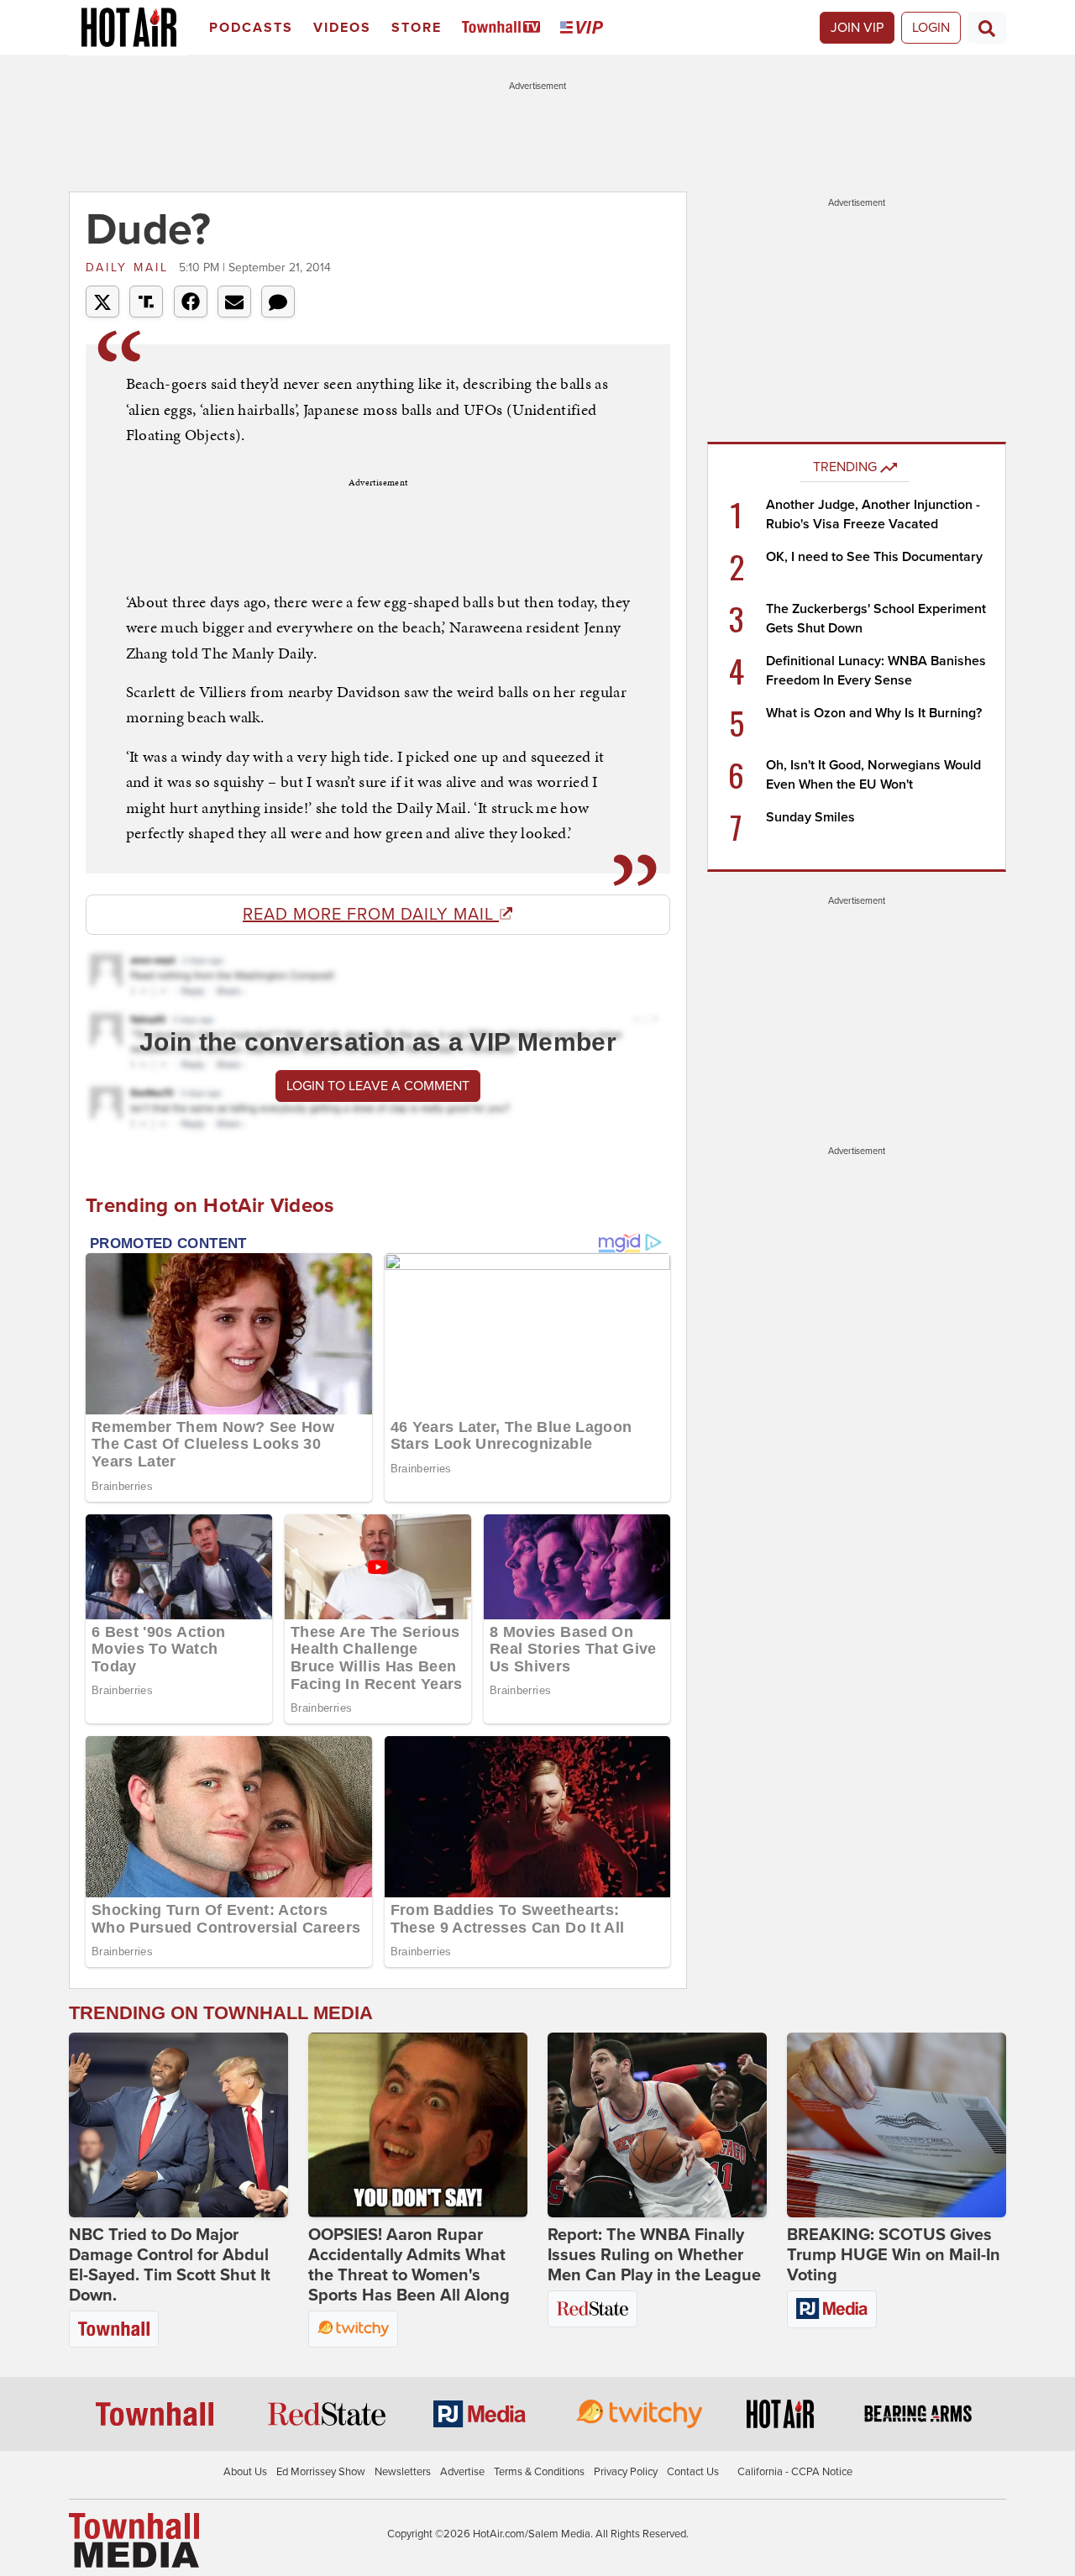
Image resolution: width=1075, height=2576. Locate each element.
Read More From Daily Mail (371, 915)
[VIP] (585, 28)
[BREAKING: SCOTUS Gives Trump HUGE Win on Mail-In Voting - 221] (897, 2125)
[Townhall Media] (134, 2539)
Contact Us (693, 2472)
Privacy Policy (626, 2472)
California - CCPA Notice (795, 2472)
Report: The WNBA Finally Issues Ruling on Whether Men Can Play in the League (654, 2255)
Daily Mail (130, 268)
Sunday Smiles (810, 817)
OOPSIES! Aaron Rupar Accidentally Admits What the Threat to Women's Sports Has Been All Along (409, 2265)
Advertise (462, 2472)
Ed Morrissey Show (321, 2472)
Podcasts (251, 28)
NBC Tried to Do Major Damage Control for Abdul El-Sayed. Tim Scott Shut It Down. (170, 2265)
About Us (245, 2472)
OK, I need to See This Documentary (874, 557)
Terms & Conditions (539, 2472)
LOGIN (931, 28)
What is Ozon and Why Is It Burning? (874, 713)
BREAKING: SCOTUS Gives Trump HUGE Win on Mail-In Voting (894, 2255)
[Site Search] (987, 28)
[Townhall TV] (504, 28)
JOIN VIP (857, 28)
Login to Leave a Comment (378, 1086)
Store (417, 28)
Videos (342, 28)
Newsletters (403, 2472)
